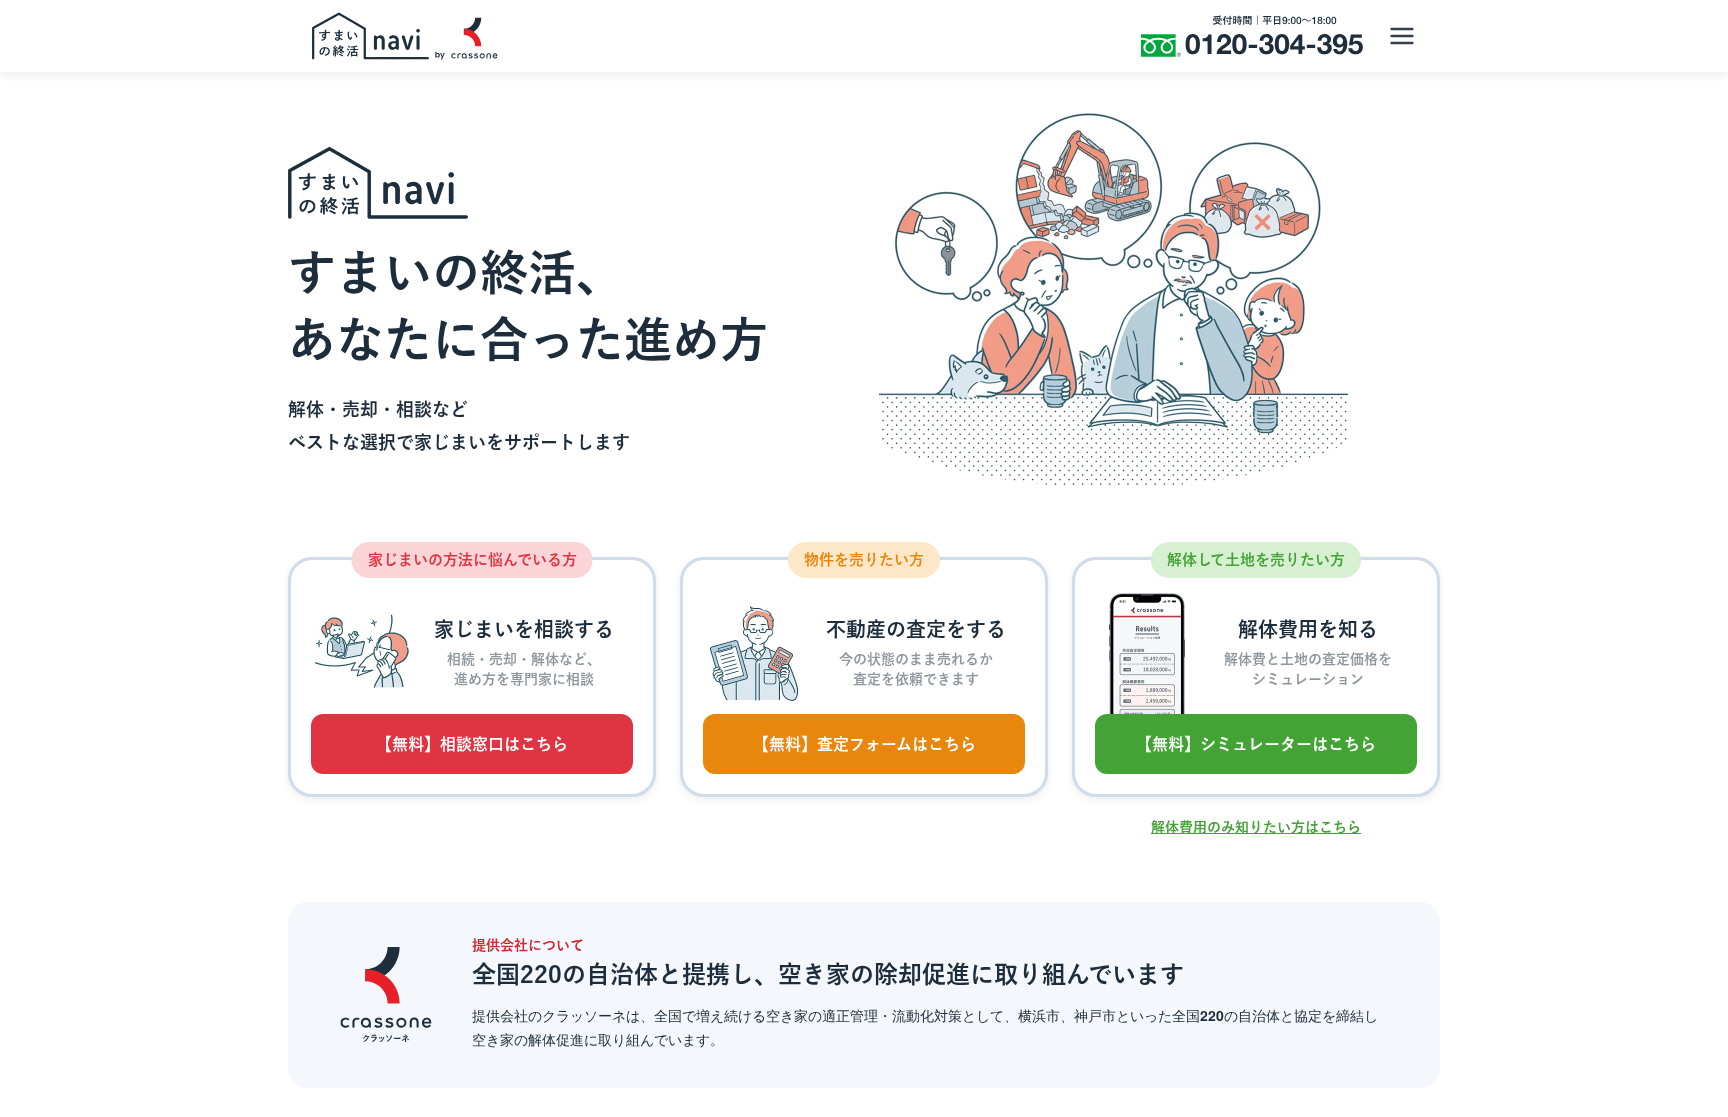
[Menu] (1402, 36)
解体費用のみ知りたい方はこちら (1256, 827)
